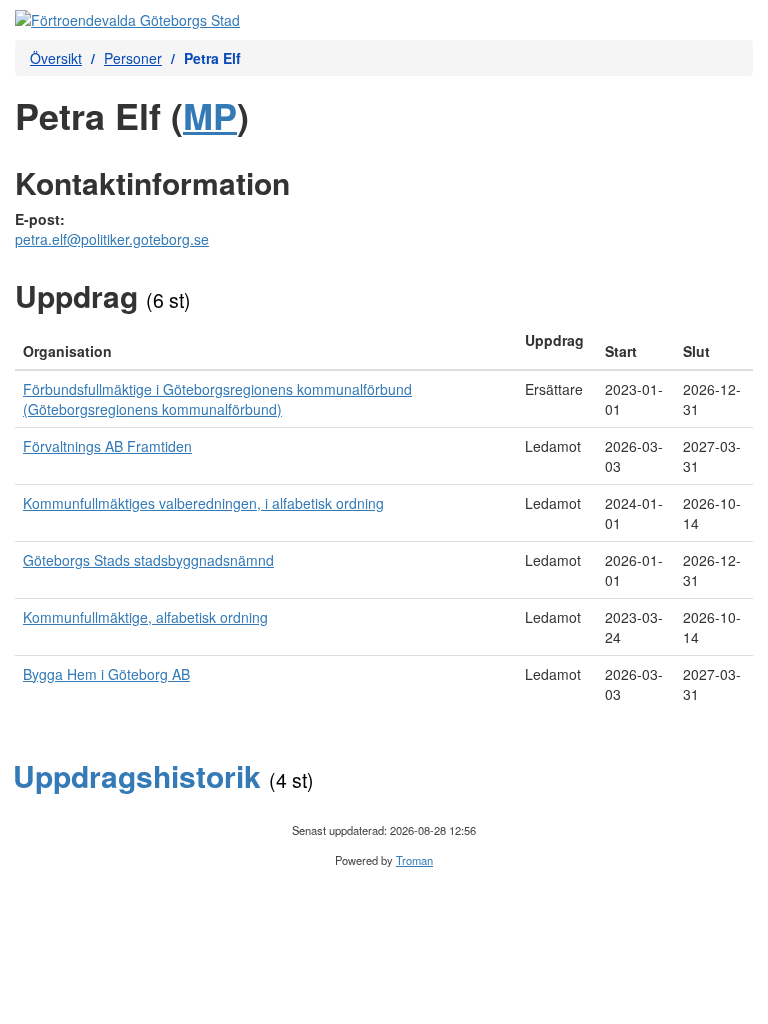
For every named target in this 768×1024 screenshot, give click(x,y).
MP (210, 115)
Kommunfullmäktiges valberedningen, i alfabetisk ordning (203, 503)
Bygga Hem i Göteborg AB (106, 674)
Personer (133, 58)
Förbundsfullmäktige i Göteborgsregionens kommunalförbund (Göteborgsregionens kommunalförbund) (217, 399)
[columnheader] (266, 346)
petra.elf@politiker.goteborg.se (112, 239)
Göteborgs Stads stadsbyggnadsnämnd (148, 560)
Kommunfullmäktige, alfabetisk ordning (145, 617)
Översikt (56, 58)
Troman (414, 860)
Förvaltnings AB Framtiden (107, 446)
